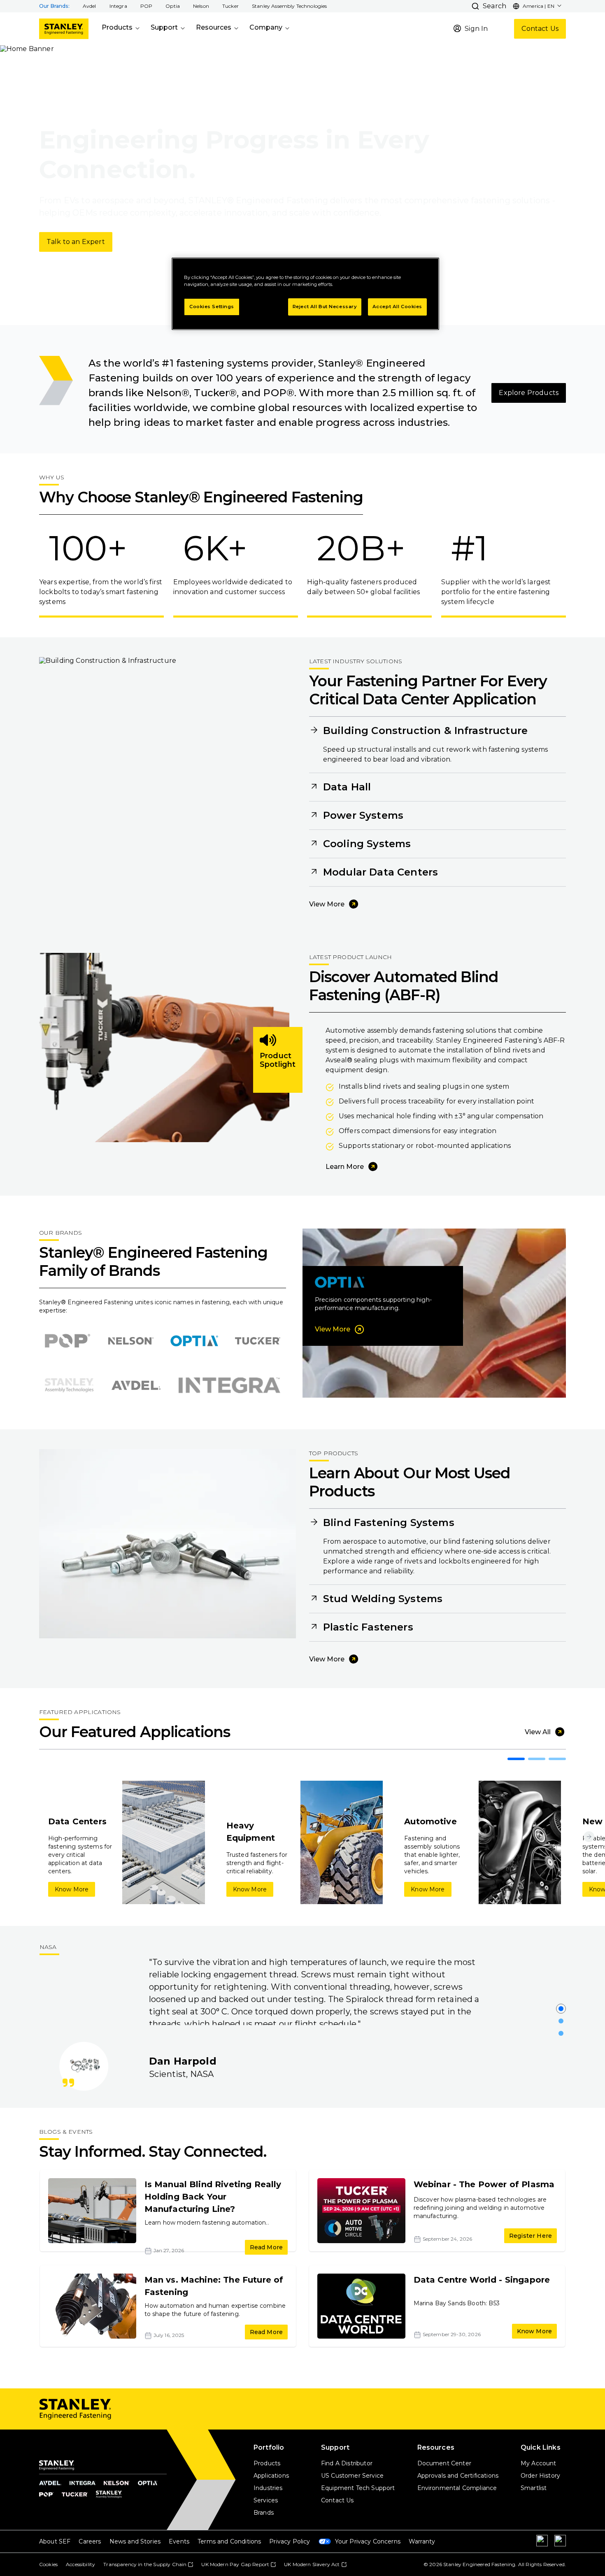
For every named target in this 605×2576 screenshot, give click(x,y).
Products (117, 27)
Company (266, 27)
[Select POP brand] (67, 1341)
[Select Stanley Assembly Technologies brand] (69, 1385)
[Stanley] (64, 29)
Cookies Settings (212, 307)
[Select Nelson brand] (131, 1341)
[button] (90, 6)
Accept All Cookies (397, 307)
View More (327, 904)
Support (164, 27)
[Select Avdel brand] (136, 1385)
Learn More (345, 1167)
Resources (214, 27)
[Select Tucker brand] (258, 1341)
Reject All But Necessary (325, 307)
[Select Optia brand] (194, 1341)
